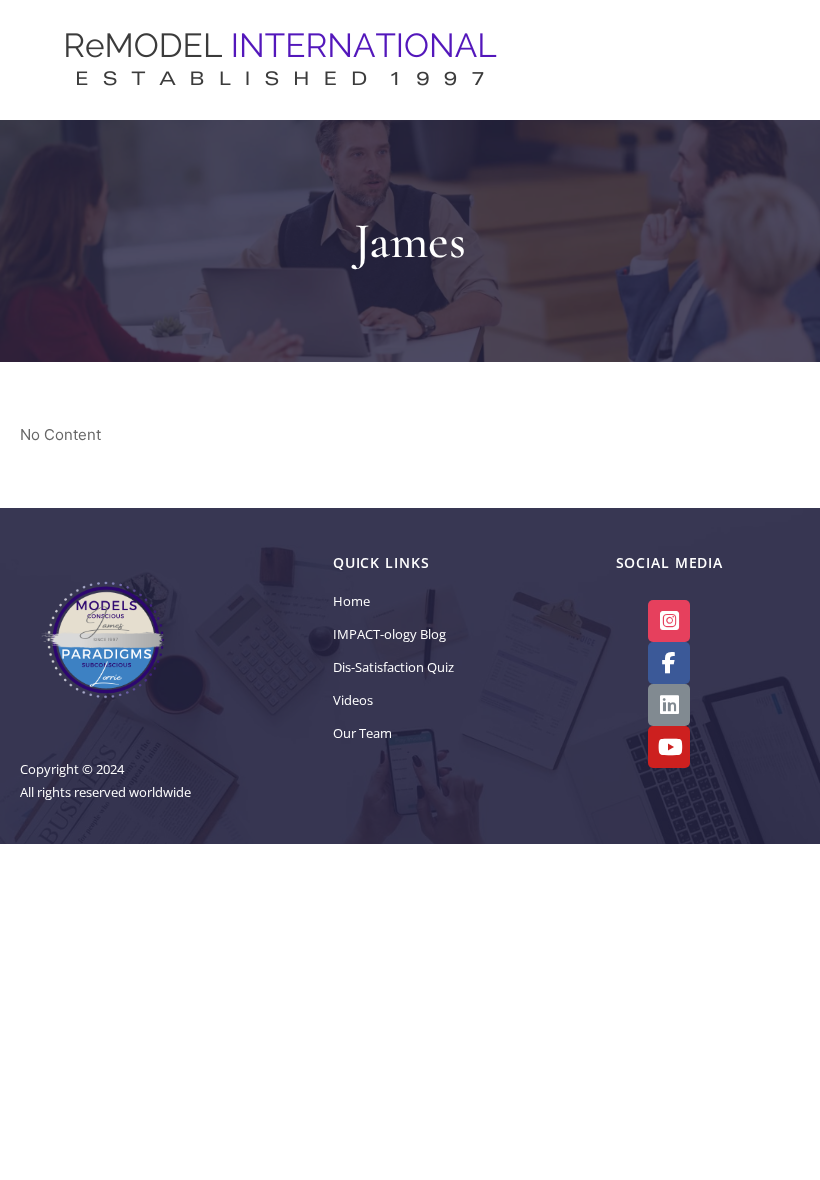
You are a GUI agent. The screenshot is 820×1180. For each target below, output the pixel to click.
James (410, 241)
